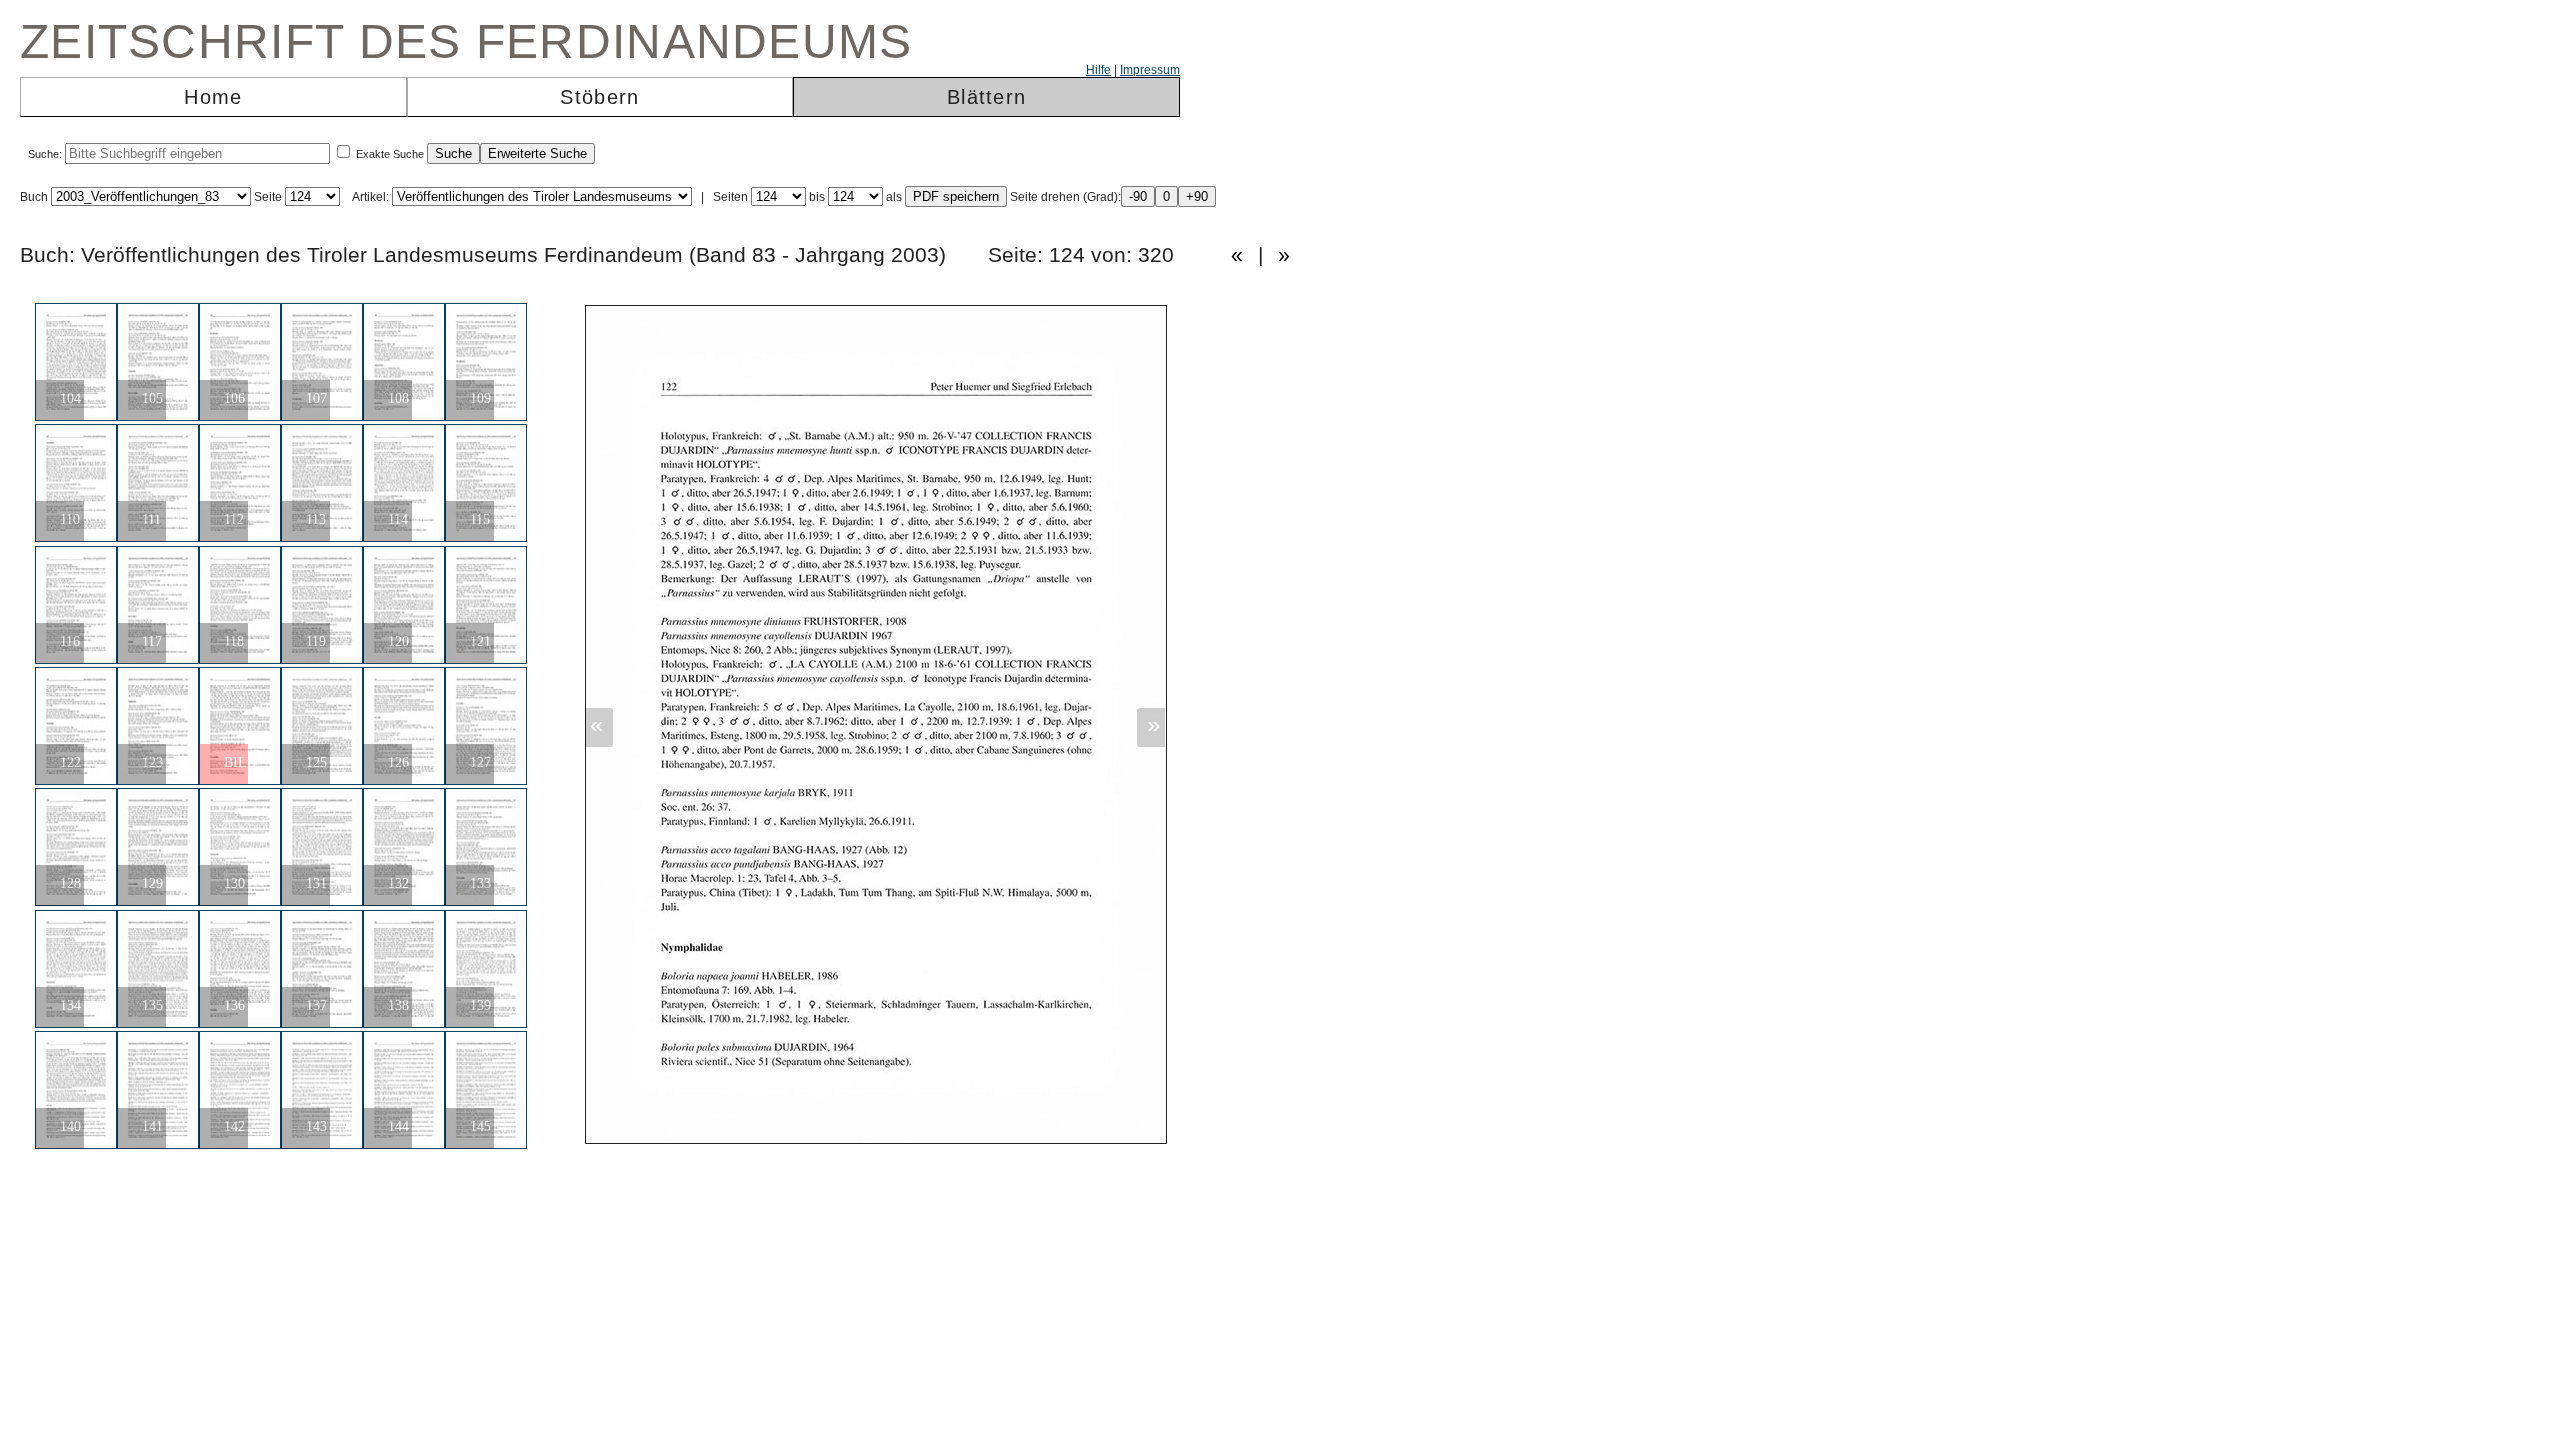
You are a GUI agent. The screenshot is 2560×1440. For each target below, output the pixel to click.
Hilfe (1098, 70)
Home (213, 97)
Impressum (1150, 70)
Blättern (986, 97)
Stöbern (599, 97)
